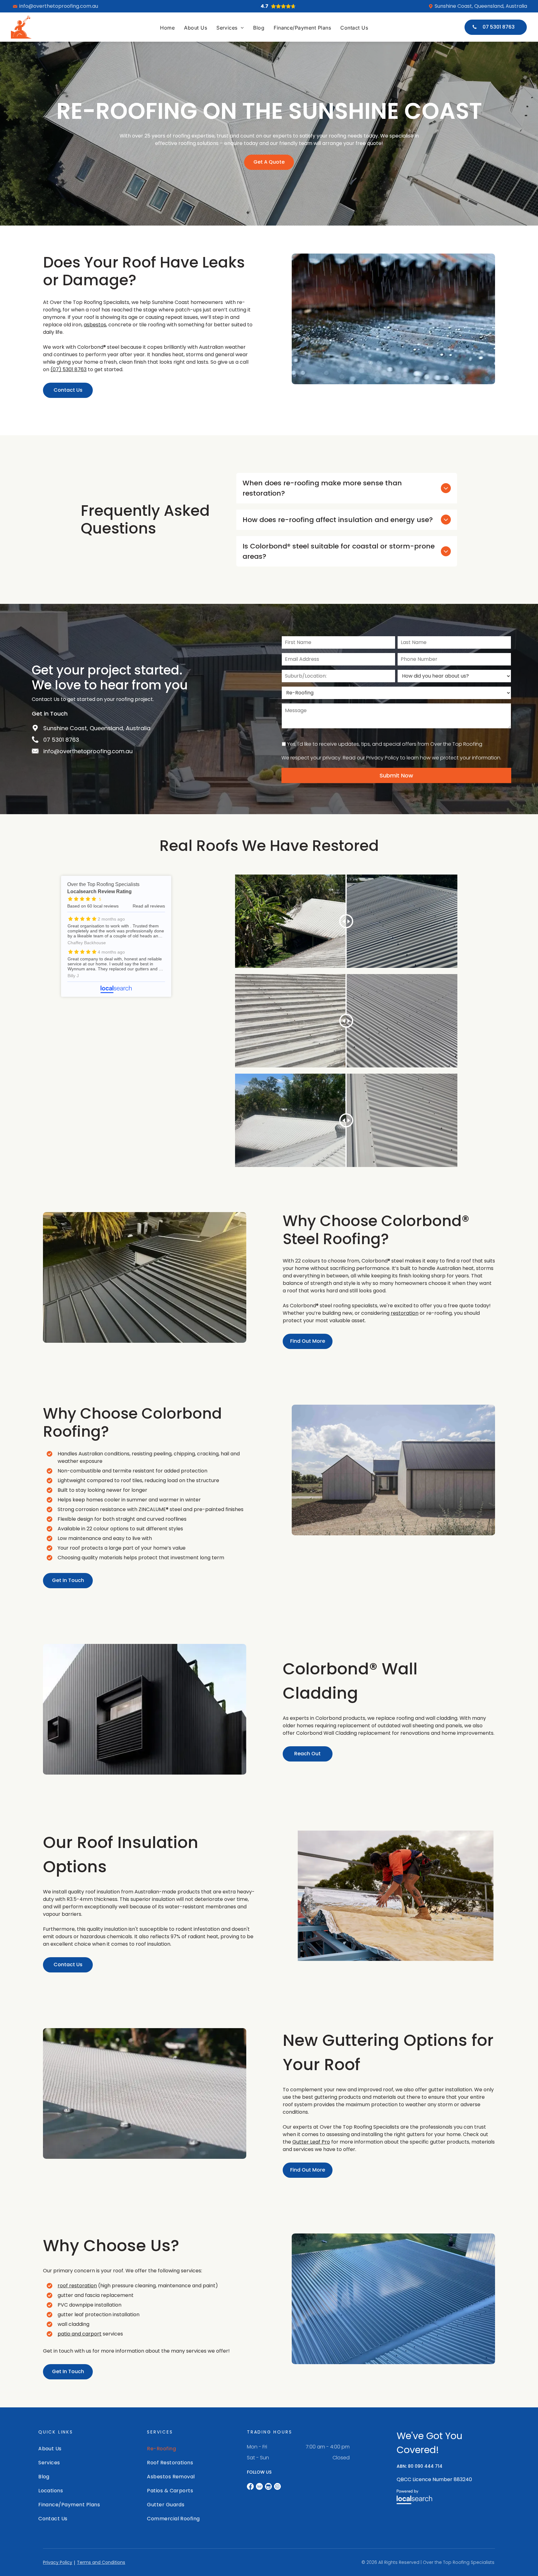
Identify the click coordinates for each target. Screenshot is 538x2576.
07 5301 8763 (61, 740)
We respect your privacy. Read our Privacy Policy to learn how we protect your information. (391, 758)
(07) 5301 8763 (68, 369)
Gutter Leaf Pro (311, 2142)
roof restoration (77, 2286)
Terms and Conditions (101, 2562)
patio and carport (80, 2334)
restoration (405, 1313)
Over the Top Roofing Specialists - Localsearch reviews (116, 936)
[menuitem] (167, 28)
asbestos (95, 325)
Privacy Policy (58, 2562)
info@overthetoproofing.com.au (59, 6)
